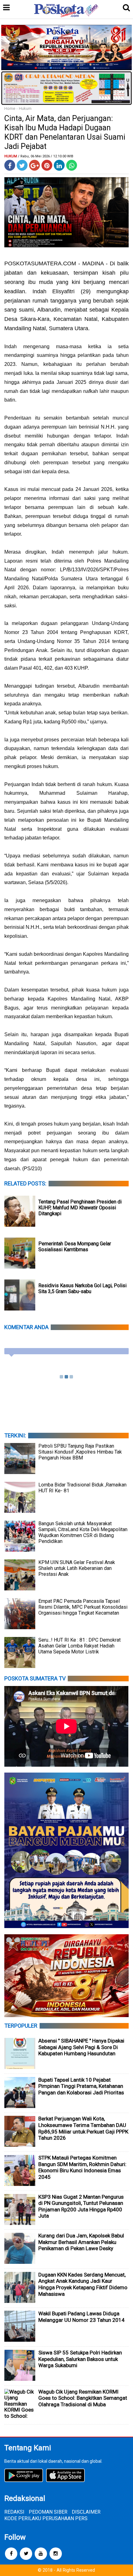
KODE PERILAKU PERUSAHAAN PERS (46, 2518)
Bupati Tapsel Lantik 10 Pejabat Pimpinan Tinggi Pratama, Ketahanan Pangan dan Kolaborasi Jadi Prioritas (81, 2086)
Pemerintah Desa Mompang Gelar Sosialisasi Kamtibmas (75, 1247)
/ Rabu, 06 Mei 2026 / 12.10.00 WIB (46, 156)
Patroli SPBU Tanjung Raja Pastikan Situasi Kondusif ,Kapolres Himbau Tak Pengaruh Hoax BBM (80, 1452)
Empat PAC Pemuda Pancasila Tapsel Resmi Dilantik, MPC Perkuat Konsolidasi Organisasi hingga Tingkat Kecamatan (83, 1607)
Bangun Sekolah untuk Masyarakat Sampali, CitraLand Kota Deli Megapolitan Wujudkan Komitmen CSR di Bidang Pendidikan (83, 1532)
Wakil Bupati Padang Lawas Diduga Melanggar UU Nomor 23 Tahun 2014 (82, 2317)
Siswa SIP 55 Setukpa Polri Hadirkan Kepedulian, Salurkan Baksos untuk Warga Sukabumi (80, 2359)
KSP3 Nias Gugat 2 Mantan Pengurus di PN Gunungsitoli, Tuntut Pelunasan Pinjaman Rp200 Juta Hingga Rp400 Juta (81, 2206)
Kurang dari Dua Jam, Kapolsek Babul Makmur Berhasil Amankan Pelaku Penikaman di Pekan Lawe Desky (81, 2242)
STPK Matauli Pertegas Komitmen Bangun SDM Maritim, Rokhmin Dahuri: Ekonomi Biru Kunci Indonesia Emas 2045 (82, 2167)
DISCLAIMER (86, 2512)
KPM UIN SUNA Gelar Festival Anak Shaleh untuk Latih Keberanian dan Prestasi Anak (77, 1568)
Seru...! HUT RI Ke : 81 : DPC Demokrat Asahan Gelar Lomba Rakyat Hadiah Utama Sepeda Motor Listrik (79, 1646)
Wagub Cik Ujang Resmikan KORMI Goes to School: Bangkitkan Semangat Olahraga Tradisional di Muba (83, 2398)
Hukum (25, 108)
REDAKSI (14, 2512)
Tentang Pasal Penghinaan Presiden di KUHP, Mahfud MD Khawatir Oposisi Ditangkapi (80, 1208)
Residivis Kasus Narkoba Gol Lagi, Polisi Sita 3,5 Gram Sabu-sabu (82, 1288)
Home (10, 108)
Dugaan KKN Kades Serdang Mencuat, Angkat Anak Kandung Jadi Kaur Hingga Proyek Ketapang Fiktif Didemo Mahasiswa (83, 2284)
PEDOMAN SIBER (48, 2512)
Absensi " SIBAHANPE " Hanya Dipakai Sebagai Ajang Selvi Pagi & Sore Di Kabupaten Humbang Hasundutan (81, 2047)
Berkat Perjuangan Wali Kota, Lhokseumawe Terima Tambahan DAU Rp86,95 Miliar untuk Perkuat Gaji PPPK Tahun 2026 (83, 2128)
